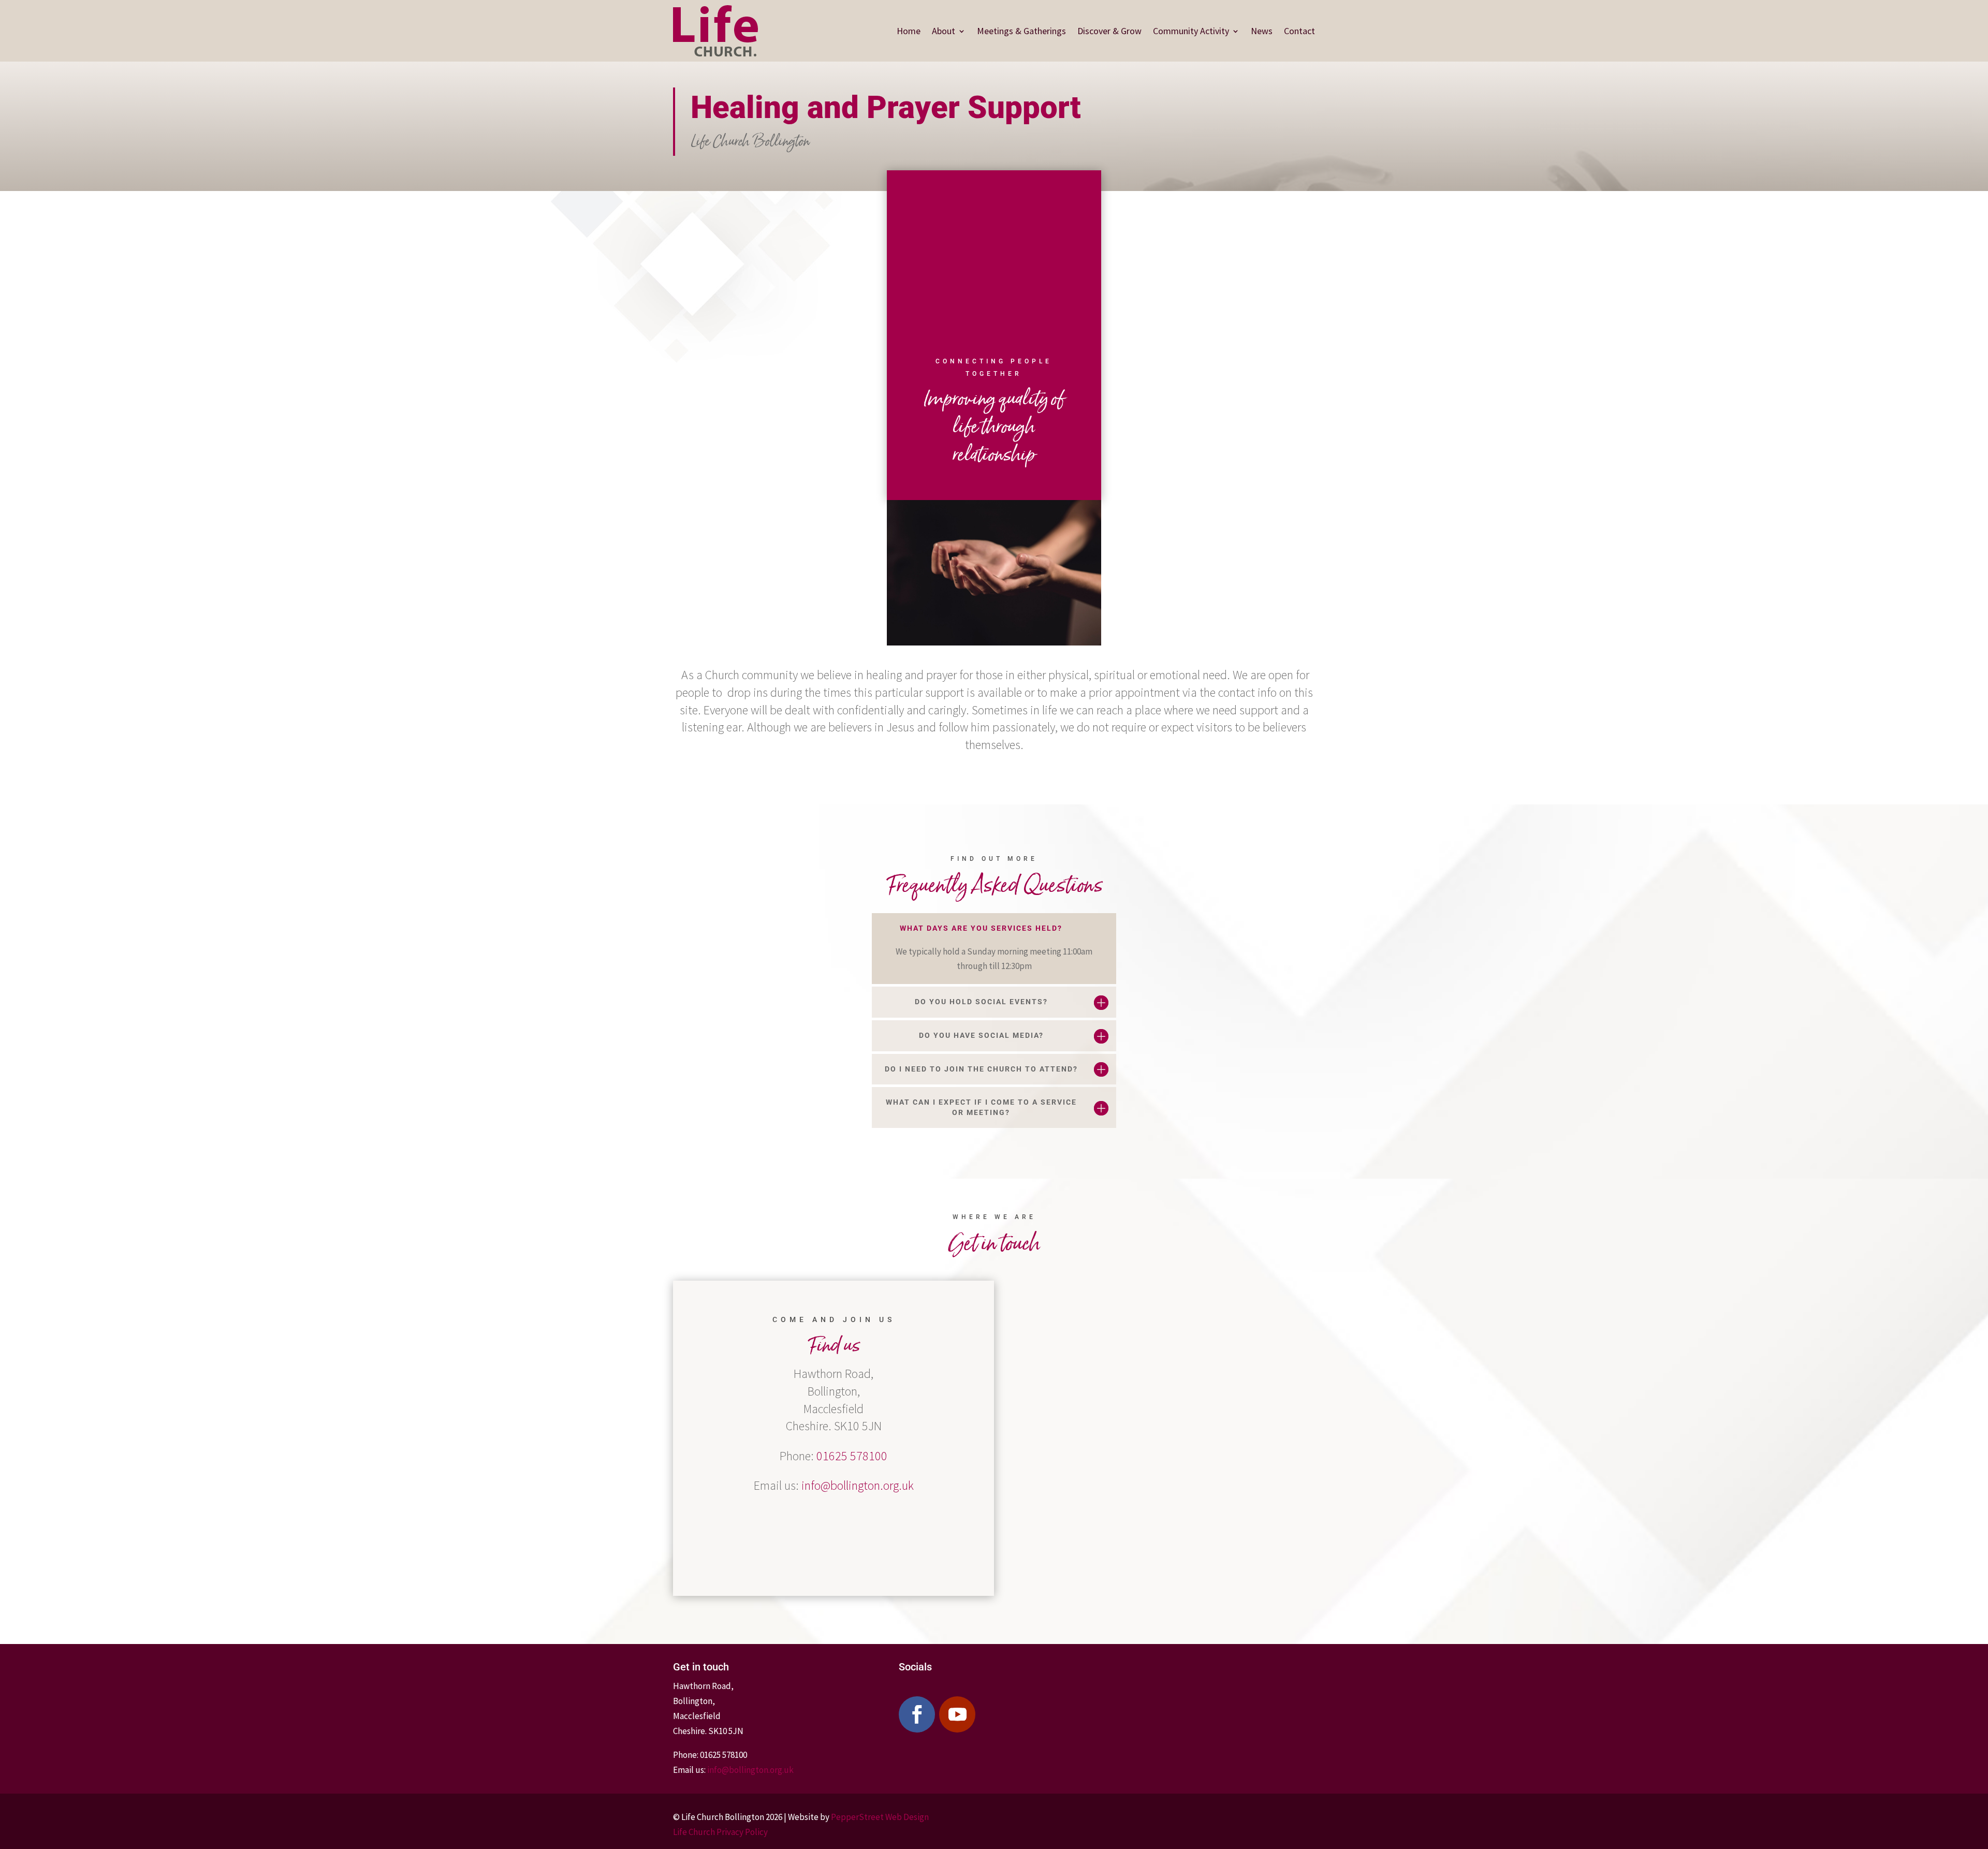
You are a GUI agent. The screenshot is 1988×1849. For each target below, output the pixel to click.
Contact (1299, 31)
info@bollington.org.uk (858, 1485)
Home (909, 31)
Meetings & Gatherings (1021, 31)
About (944, 31)
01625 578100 (852, 1456)
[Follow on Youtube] (957, 1714)
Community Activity (1191, 31)
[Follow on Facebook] (917, 1714)
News (1262, 31)
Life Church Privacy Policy (720, 1832)
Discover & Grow (1109, 31)
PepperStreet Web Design (880, 1817)
